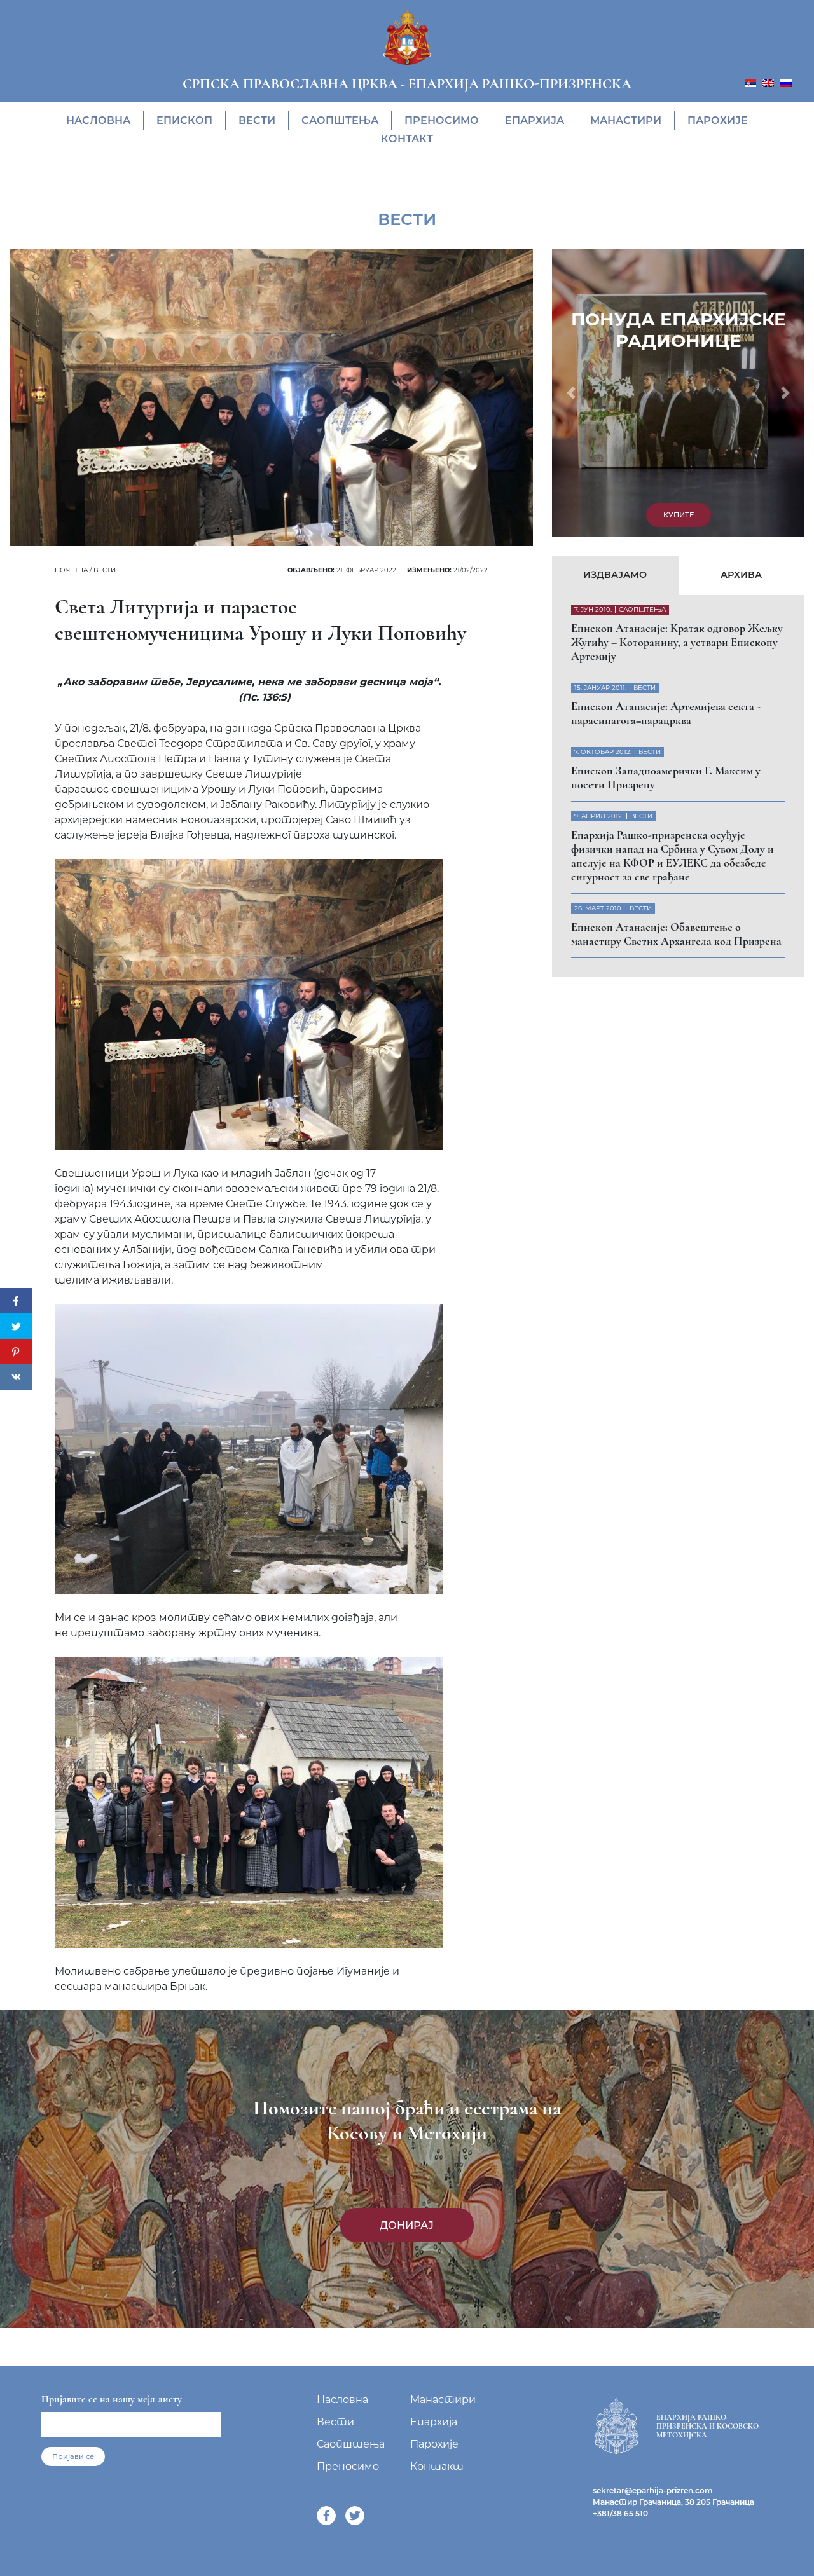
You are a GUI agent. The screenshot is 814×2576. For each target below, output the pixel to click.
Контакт (407, 139)
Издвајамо (615, 575)
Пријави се (73, 2456)
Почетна (71, 570)
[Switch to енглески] (768, 82)
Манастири (626, 120)
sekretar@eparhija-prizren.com (653, 2490)
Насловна (98, 120)
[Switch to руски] (786, 82)
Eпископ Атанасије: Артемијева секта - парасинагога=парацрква (666, 713)
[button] (571, 393)
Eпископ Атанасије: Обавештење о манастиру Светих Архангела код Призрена (676, 934)
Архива (741, 575)
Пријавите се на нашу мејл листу (112, 2399)
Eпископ (184, 120)
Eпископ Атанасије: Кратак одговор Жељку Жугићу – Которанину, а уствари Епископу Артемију (677, 642)
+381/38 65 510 (620, 2513)
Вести (257, 120)
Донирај (407, 2225)
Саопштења (340, 120)
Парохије (718, 120)
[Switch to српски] (750, 82)
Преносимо (442, 120)
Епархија (535, 120)
